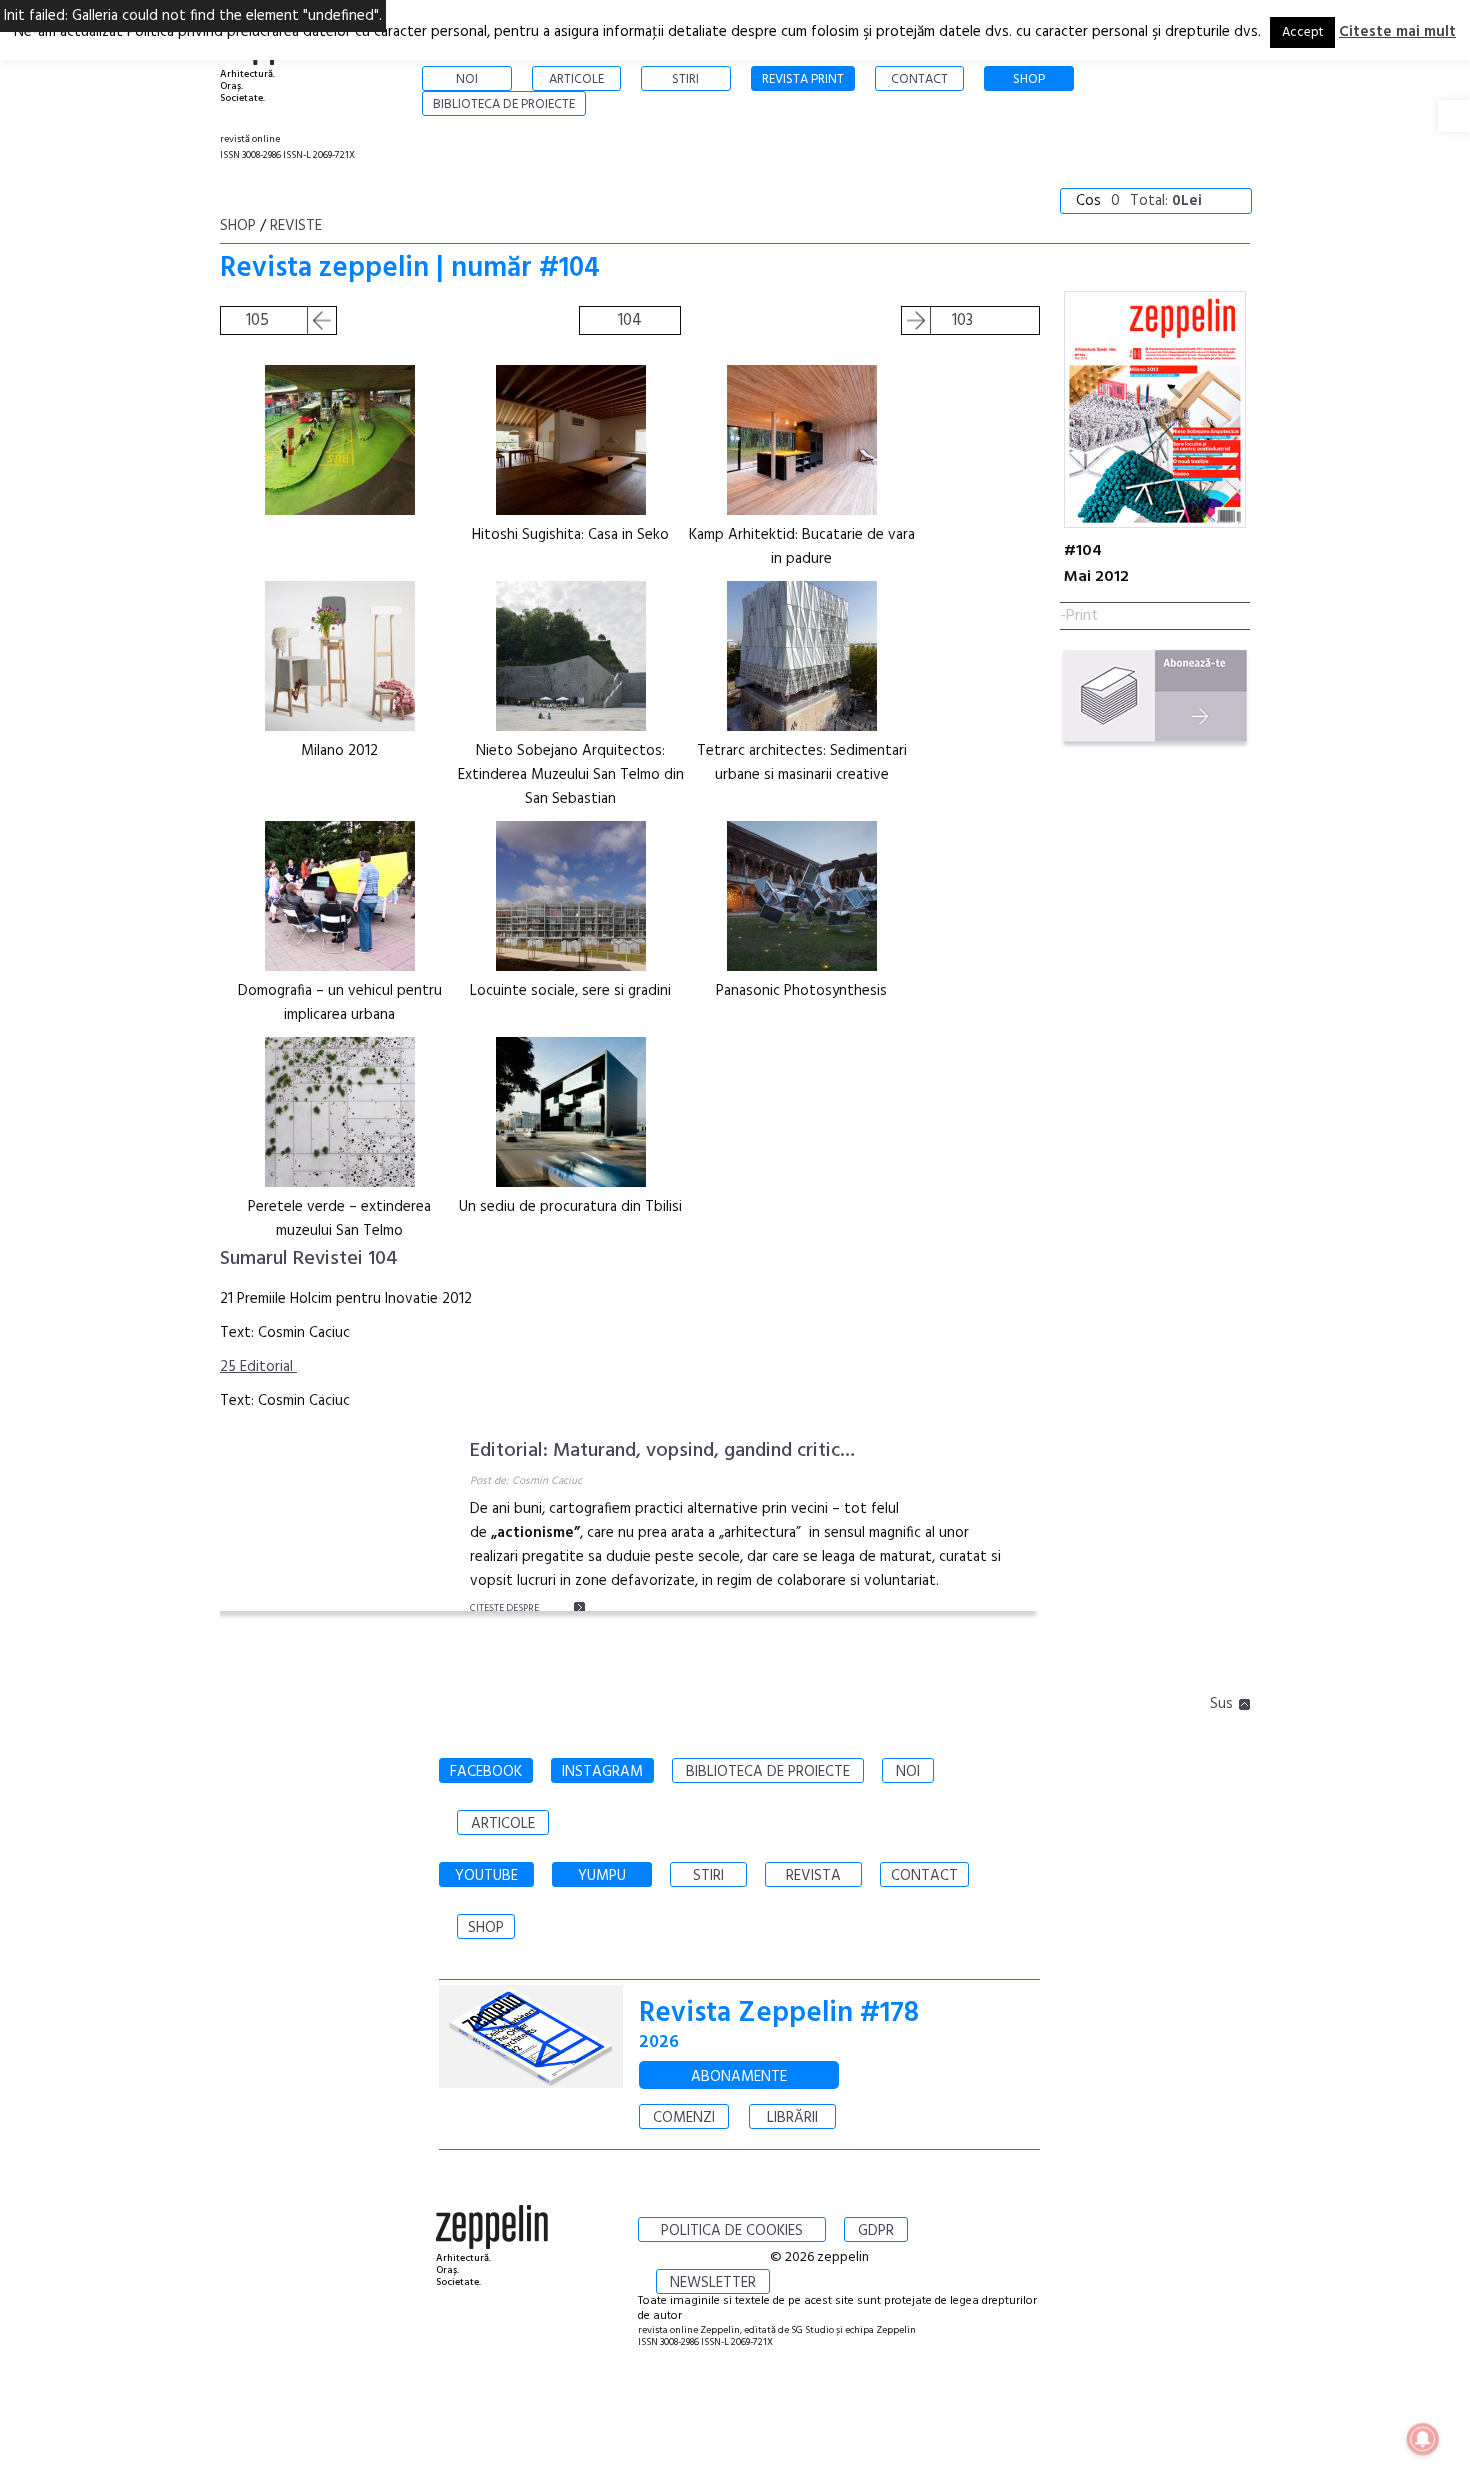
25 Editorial (258, 1367)
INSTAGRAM (602, 1772)
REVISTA (813, 1876)
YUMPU (602, 1876)
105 (257, 320)
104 (630, 320)
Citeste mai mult (1397, 32)
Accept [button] (1302, 32)
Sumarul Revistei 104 (309, 1259)
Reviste (296, 226)
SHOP (486, 1928)
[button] (1454, 116)
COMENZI (684, 2118)
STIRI (708, 1876)
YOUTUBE (486, 1876)
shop (238, 226)
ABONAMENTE (739, 2077)
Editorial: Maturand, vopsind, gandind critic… (662, 1451)
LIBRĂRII (792, 2118)
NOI (908, 1772)
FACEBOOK (486, 1772)
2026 (659, 2042)
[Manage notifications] (1423, 2439)
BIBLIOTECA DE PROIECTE (768, 1772)
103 (962, 320)
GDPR (876, 2231)
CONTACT (924, 1876)
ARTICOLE (503, 1824)
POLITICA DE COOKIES (732, 2231)
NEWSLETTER (713, 2283)
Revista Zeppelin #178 (779, 2013)
